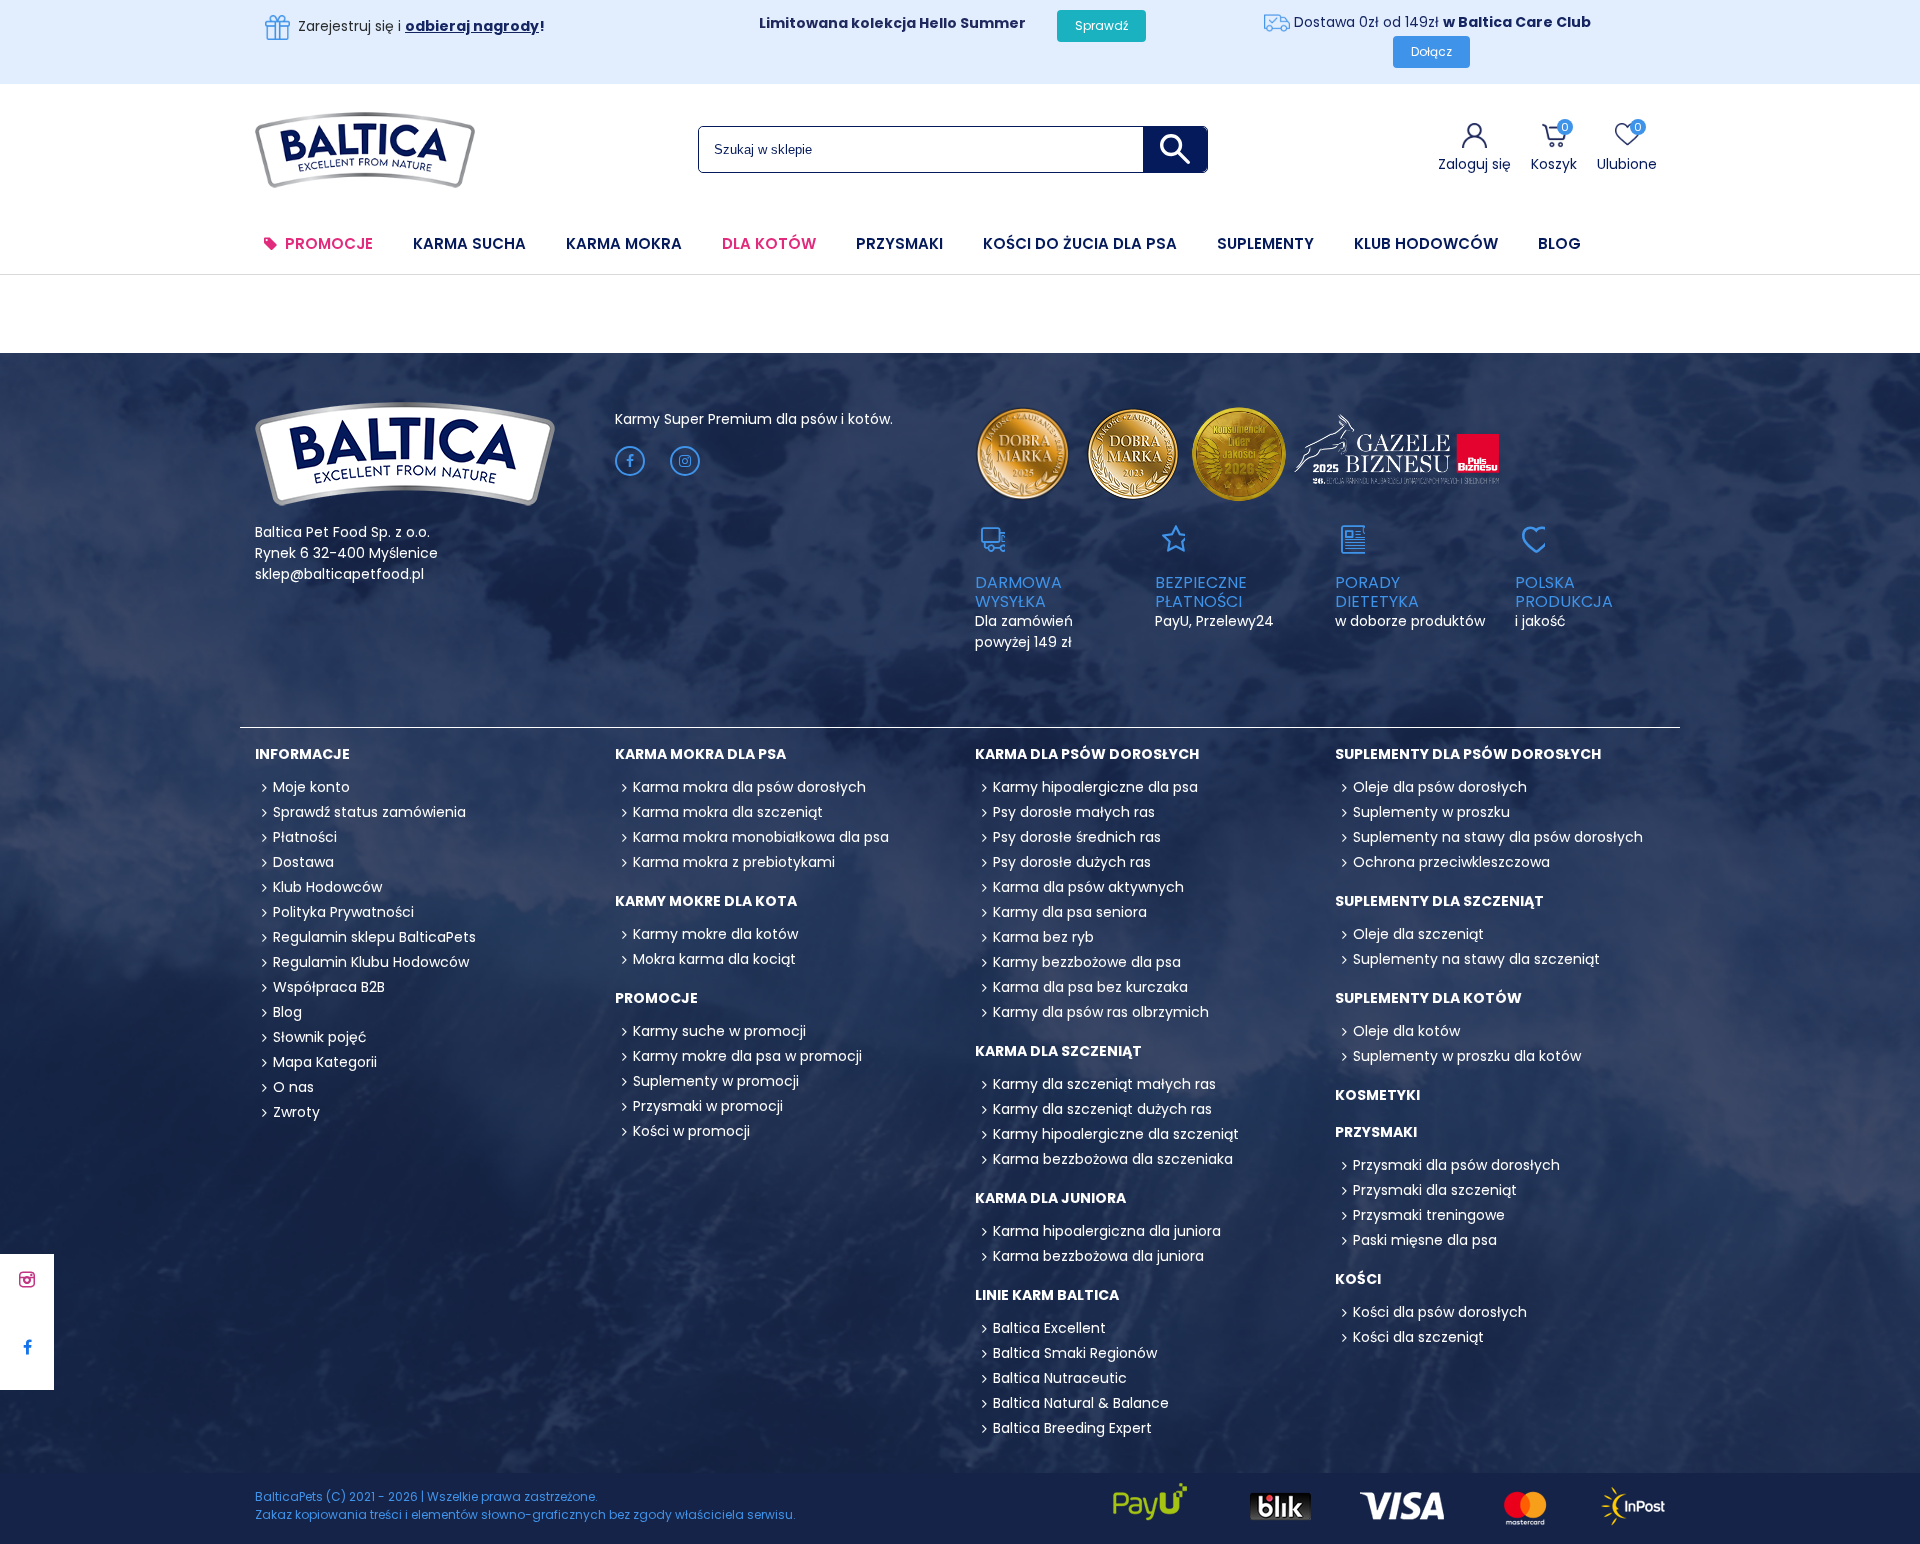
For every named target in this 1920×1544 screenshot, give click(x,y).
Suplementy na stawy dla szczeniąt (1476, 959)
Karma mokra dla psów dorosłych (749, 787)
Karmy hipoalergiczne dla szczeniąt (1116, 1134)
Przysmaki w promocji (708, 1106)
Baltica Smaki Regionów (1075, 1353)
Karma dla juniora (1050, 1198)
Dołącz (1431, 51)
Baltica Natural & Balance (1081, 1403)
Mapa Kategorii (325, 1062)
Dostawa (303, 862)
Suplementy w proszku (1431, 812)
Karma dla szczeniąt (1058, 1051)
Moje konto (311, 787)
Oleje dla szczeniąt (1418, 934)
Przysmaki (899, 244)
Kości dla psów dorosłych (1440, 1312)
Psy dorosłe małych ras (1074, 812)
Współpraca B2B (329, 987)
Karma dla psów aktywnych (1088, 887)
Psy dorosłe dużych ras (1072, 862)
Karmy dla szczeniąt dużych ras (1102, 1109)
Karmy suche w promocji (719, 1031)
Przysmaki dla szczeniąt (1435, 1190)
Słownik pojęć (320, 1037)
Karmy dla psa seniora (1070, 912)
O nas (293, 1087)
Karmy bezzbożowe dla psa (1087, 962)
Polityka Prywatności (343, 912)
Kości (1358, 1279)
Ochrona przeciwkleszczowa (1451, 862)
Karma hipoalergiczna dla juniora (1107, 1231)
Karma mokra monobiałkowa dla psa (761, 837)
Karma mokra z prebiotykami (734, 862)
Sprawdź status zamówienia (369, 812)
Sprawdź (1101, 25)
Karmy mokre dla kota (706, 901)
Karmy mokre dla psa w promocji (747, 1056)
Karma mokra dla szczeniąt (728, 812)
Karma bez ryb (1043, 937)
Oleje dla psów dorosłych (1440, 787)
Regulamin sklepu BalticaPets (374, 937)
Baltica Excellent (1049, 1328)
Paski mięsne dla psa (1425, 1240)
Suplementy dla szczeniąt (1439, 901)
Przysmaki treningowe (1429, 1215)
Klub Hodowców (1426, 244)
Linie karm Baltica (1047, 1295)
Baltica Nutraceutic (1060, 1378)
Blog (1559, 244)
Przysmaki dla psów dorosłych (1456, 1165)
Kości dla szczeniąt (1418, 1337)
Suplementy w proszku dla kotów (1467, 1056)
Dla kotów (769, 244)
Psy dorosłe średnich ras (1077, 837)
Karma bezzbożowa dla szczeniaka (1113, 1159)
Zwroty (296, 1112)
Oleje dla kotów (1406, 1031)
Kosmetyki (1377, 1095)
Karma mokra (624, 244)
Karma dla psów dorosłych (1087, 754)
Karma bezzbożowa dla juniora (1098, 1256)
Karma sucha (469, 244)
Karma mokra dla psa (700, 754)
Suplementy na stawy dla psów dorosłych (1498, 837)
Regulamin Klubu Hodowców (371, 962)
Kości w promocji (691, 1131)
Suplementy (1265, 244)
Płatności (305, 837)
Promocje (329, 244)
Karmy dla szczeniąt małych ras (1104, 1084)
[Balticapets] (365, 149)
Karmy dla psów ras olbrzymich (1101, 1012)
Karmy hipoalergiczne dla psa (1095, 787)
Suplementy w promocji (716, 1081)
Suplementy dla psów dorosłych (1468, 754)
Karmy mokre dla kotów (715, 934)
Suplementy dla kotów (1428, 998)
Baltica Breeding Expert (1072, 1428)
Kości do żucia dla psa (1080, 244)
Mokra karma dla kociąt (714, 959)
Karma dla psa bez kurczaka (1090, 987)
